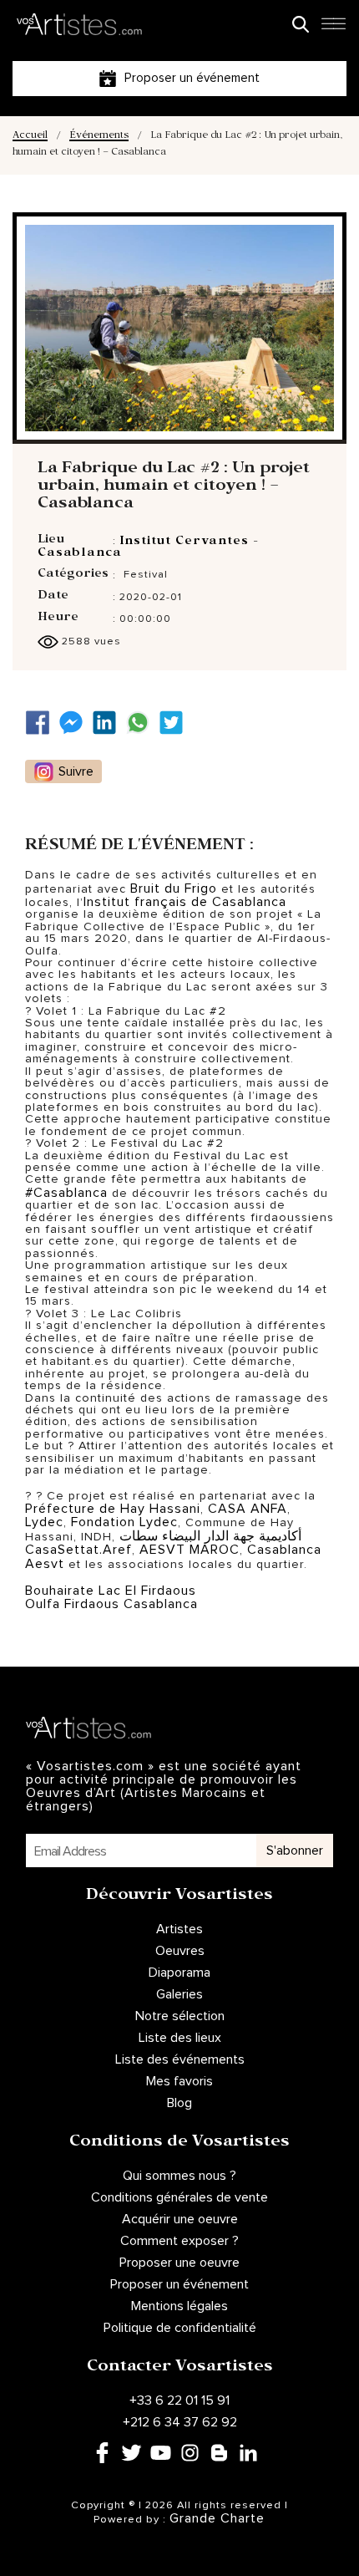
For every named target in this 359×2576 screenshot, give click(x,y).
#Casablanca (66, 1193)
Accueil (30, 137)
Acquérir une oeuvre (180, 2219)
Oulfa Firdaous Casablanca (111, 1604)
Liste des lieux (180, 2038)
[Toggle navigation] (333, 28)
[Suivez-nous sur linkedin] (109, 723)
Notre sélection (180, 2016)
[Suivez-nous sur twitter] (175, 723)
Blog (179, 2103)
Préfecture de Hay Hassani (113, 1509)
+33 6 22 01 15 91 (179, 2400)
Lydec (44, 1522)
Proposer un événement (179, 2284)
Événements (99, 137)
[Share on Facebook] (42, 723)
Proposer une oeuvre (179, 2263)
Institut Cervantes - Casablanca (148, 548)
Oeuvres (180, 1951)
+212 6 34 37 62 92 (180, 2422)
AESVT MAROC (190, 1550)
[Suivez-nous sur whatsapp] (142, 723)
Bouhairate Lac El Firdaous (111, 1591)
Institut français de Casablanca (185, 902)
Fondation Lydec (124, 1522)
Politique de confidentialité (180, 2328)
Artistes (179, 1929)
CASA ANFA (248, 1509)
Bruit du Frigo (174, 888)
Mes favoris (179, 2081)
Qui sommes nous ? (179, 2176)
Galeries (179, 1994)
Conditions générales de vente (179, 2197)
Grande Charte (217, 2518)
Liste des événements (180, 2059)
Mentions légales (179, 2306)
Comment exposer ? (179, 2241)
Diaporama (179, 1973)
